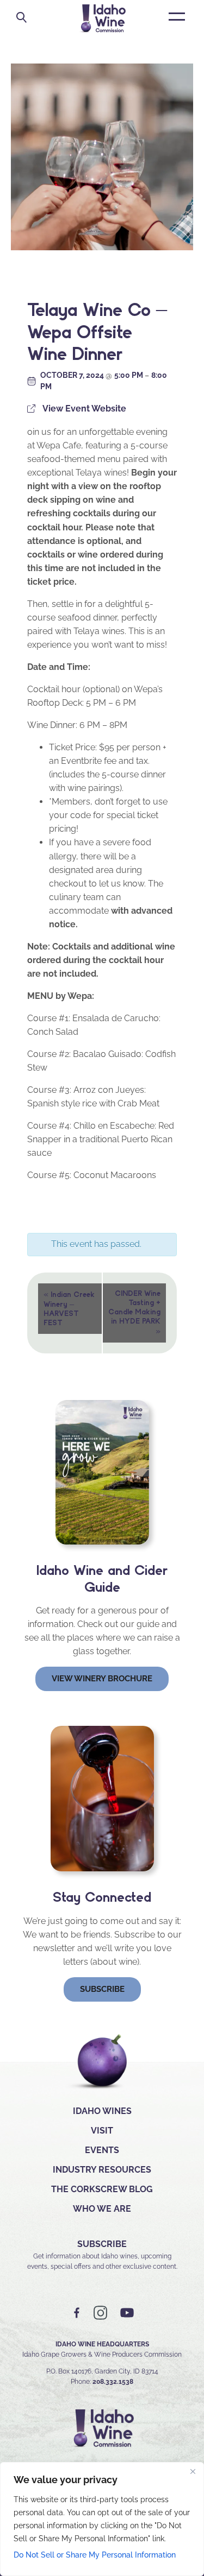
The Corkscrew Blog (102, 2189)
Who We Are (102, 2209)
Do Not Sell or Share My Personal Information (95, 2555)
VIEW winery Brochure (102, 1679)
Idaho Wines (102, 2111)
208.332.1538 (113, 2382)
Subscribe (102, 1989)
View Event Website (84, 409)
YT (127, 2313)
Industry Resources (102, 2170)
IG (101, 2313)
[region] (102, 2519)
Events (102, 2150)
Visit (102, 2131)
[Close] (193, 2471)
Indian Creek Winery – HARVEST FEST (69, 1308)
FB (77, 2313)
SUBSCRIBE (102, 2244)
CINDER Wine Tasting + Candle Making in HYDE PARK (134, 1312)
